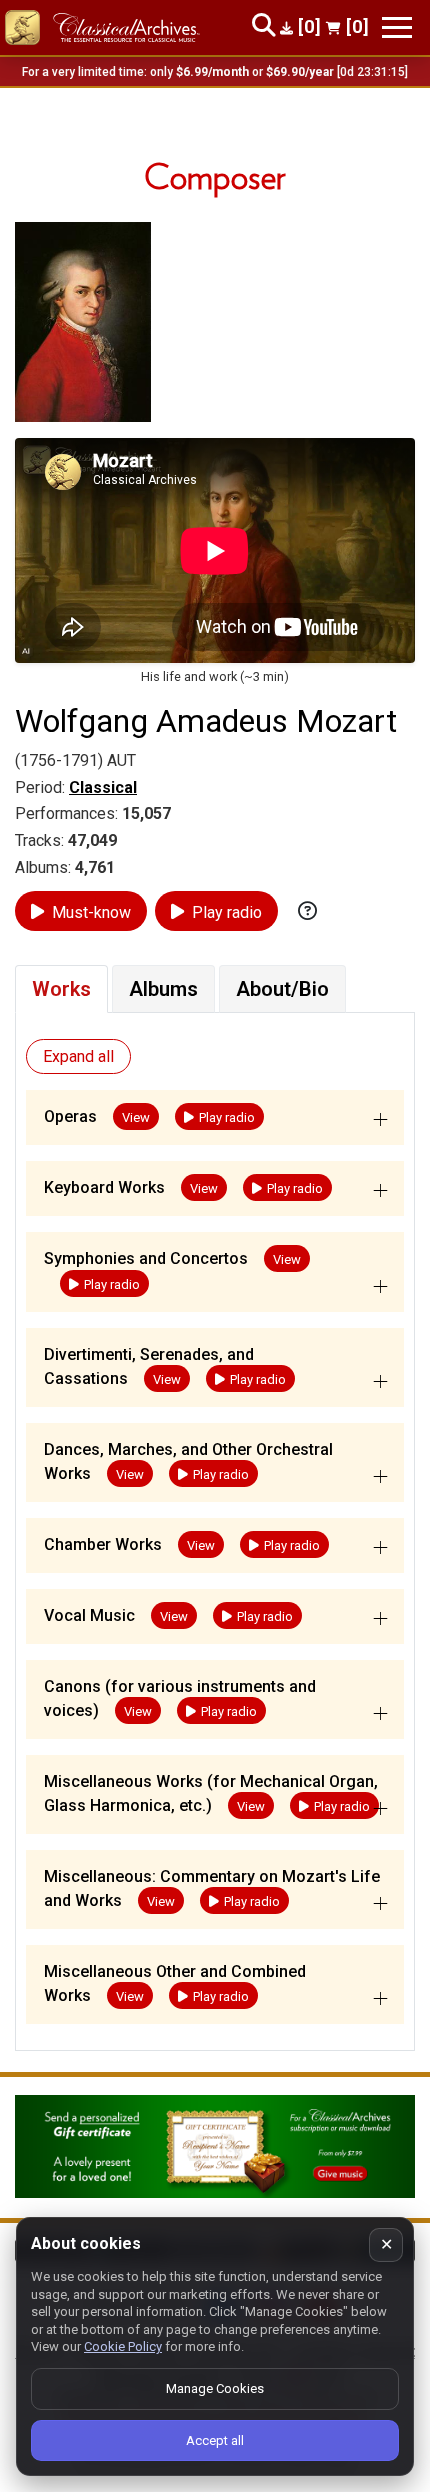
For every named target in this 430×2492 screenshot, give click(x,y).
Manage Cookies (215, 2388)
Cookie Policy (123, 2346)
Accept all (215, 2440)
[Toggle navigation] (397, 27)
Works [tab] (61, 989)
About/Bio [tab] (282, 989)
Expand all (78, 1056)
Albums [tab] (163, 989)
